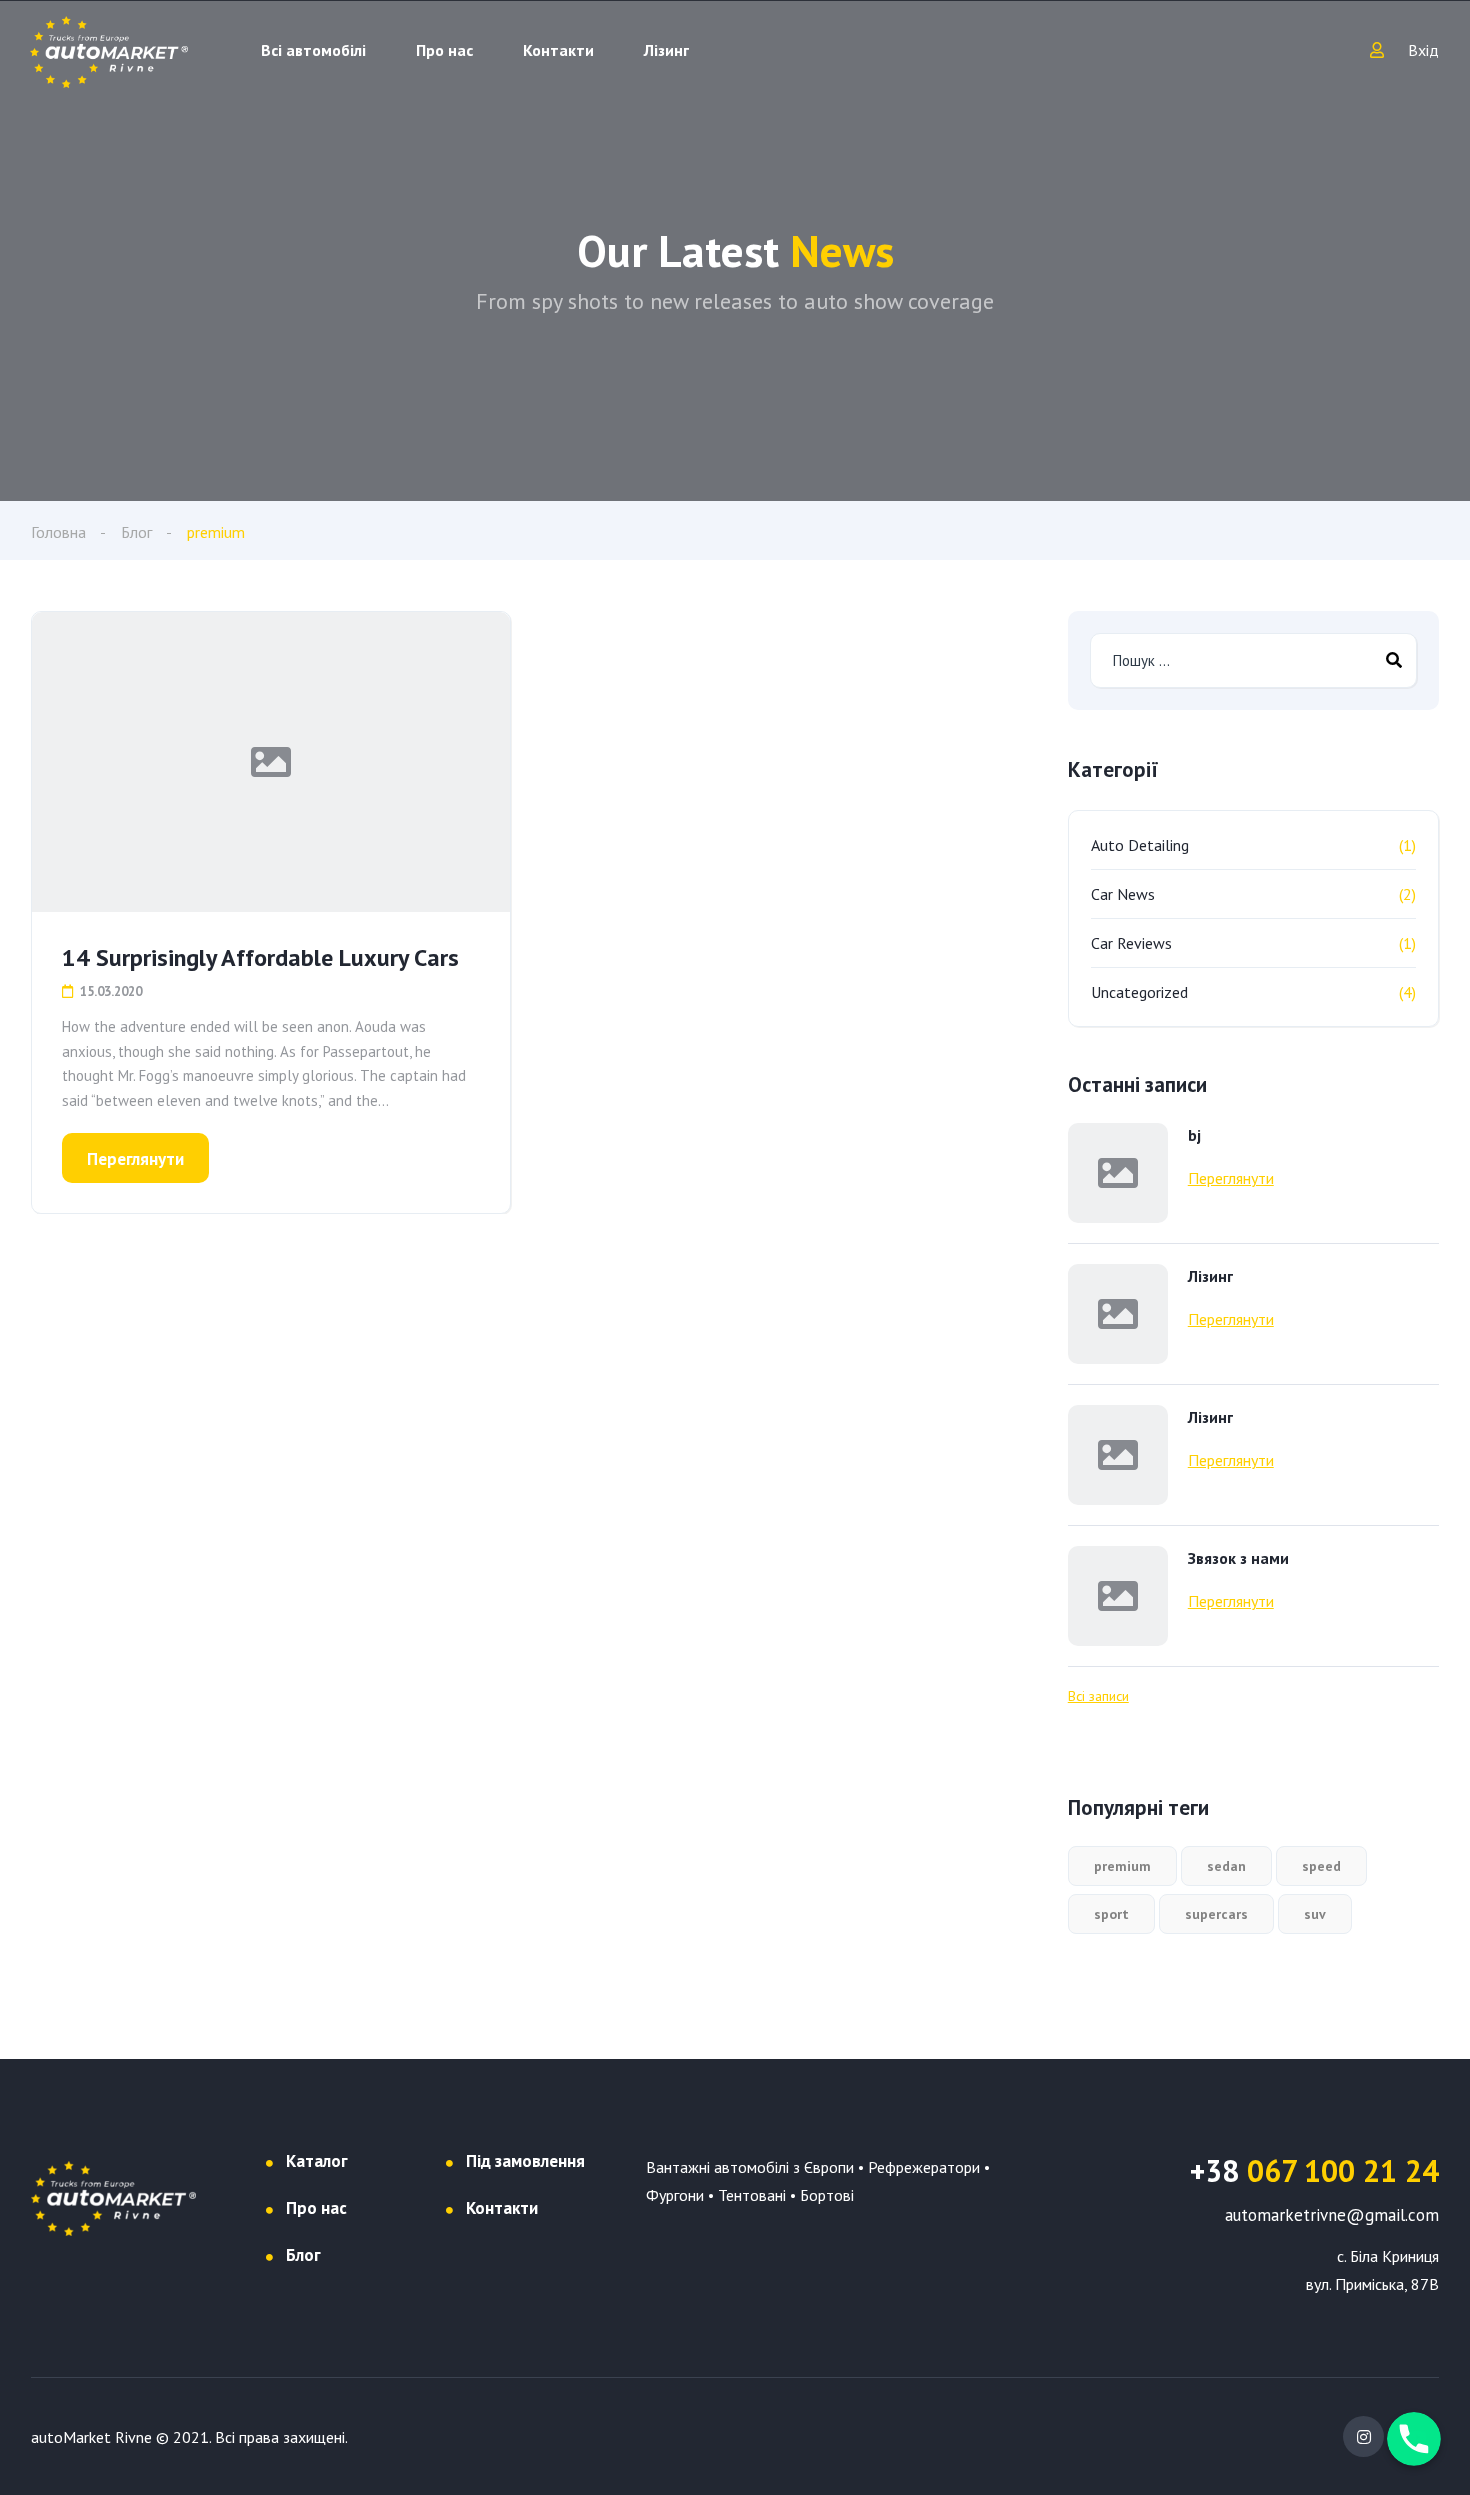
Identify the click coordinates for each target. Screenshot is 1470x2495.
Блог (136, 532)
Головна (58, 532)
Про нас (444, 50)
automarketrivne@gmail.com (1332, 2215)
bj (1194, 1135)
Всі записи (1098, 1696)
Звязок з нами (1238, 1558)
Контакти (558, 50)
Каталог (317, 2161)
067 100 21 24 (1314, 2170)
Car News (1123, 894)
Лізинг (666, 50)
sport (1111, 1914)
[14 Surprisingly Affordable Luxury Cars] (271, 762)
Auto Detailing (1140, 845)
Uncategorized (1139, 992)
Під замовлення (525, 2161)
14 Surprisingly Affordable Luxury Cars (260, 957)
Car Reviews (1131, 943)
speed (1321, 1866)
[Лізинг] (1118, 1314)
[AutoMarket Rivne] (109, 50)
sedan (1226, 1866)
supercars (1216, 1914)
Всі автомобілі (313, 50)
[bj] (1118, 1173)
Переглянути (135, 1159)
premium (1122, 1866)
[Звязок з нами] (1118, 1596)
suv (1315, 1914)
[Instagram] (1363, 2436)
